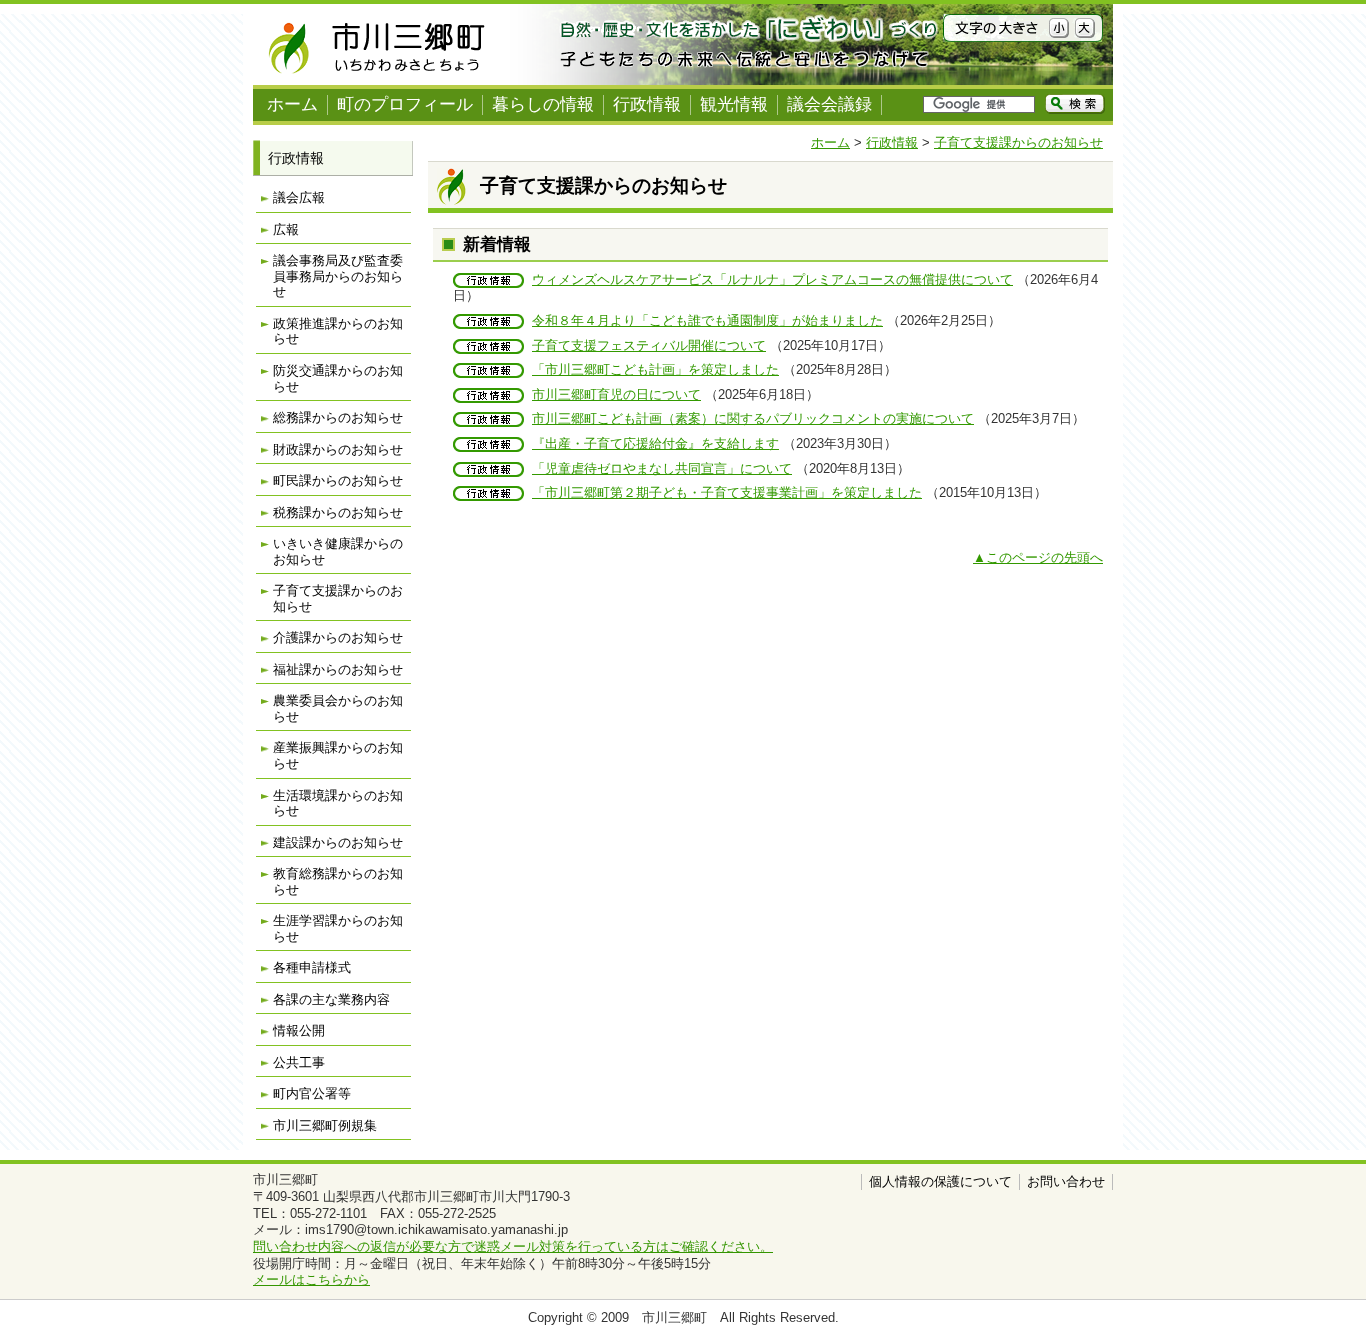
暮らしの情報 (543, 104)
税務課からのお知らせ (338, 512)
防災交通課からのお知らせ (338, 378)
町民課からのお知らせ (338, 480)
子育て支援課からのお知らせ (1018, 142)
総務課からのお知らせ (338, 417)
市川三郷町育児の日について (616, 394)
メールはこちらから (311, 1279)
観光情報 (734, 104)
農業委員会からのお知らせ (338, 708)
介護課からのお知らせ (338, 637)
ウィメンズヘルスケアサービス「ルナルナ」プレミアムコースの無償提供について (772, 279)
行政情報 (647, 104)
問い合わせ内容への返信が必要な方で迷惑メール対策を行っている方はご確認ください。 (513, 1246)
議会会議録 (829, 104)
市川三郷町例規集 (325, 1125)
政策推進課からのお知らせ (338, 331)
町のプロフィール (405, 104)
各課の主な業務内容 (331, 999)
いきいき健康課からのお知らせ (338, 551)
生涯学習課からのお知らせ (338, 928)
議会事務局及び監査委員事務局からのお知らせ (338, 276)
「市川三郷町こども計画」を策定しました (655, 369)
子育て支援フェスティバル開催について (649, 345)
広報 (286, 229)
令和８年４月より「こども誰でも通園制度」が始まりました (707, 320)
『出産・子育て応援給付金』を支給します (655, 443)
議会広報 (299, 197)
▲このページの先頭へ (1038, 557)
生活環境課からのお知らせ (338, 803)
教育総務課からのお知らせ (338, 881)
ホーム (292, 104)
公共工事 (299, 1062)
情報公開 (299, 1030)
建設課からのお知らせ (338, 842)
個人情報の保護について (940, 1181)
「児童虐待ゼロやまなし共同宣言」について (662, 468)
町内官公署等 (312, 1093)
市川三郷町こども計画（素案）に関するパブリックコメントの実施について (753, 418)
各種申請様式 (312, 967)
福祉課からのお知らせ (338, 669)
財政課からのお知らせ (338, 449)
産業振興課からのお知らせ (338, 755)
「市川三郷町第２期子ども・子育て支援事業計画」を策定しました (727, 492)
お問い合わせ (1066, 1181)
